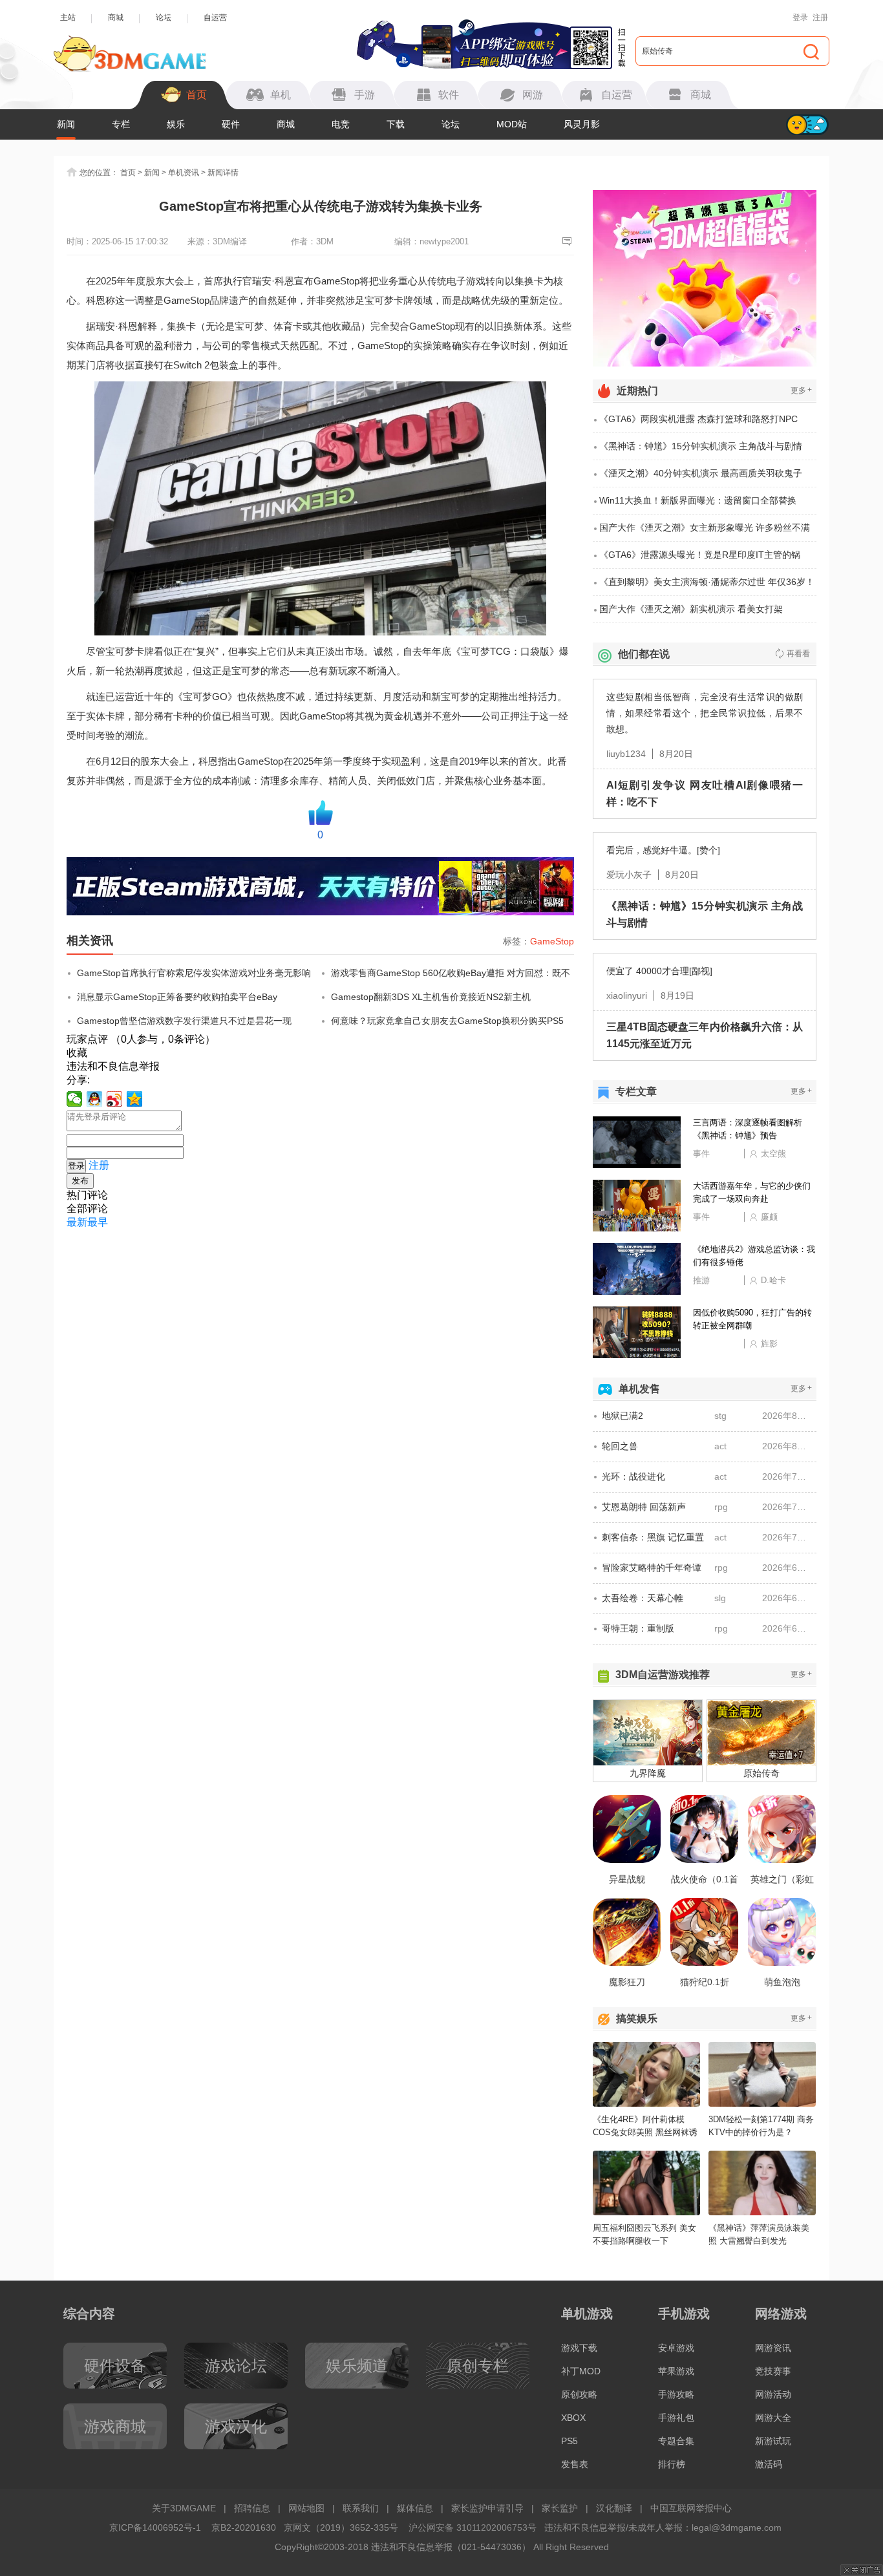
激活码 (769, 2464)
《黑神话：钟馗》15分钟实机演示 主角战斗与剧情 (701, 446)
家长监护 (560, 2508)
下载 (396, 124)
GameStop (552, 941)
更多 (801, 390)
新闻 (66, 124)
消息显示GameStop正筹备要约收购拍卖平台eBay (177, 997)
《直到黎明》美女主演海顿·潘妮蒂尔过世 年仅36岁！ (707, 582)
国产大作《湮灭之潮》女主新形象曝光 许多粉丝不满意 (705, 532)
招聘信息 (252, 2508)
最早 (98, 1222)
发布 (80, 1181)
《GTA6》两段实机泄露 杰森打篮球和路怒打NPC (698, 419)
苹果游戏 (676, 2371)
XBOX (573, 2418)
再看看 (798, 654)
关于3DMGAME (184, 2508)
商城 (116, 17)
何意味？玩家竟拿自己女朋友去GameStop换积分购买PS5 (447, 1021)
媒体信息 (415, 2508)
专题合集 (676, 2441)
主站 (68, 17)
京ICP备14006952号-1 (155, 2528)
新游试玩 (773, 2441)
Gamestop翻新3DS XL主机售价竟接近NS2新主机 (431, 997)
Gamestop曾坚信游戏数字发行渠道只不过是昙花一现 (184, 1021)
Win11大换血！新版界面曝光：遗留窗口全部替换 (698, 500)
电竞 (341, 124)
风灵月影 (582, 124)
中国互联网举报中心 (691, 2508)
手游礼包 (676, 2418)
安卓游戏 (676, 2348)
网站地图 (306, 2508)
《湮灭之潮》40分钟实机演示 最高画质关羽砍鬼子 (701, 473)
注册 (820, 17)
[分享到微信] (75, 1099)
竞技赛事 (773, 2371)
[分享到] (135, 1099)
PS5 (569, 2441)
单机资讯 (184, 173)
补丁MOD (581, 2371)
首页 (128, 173)
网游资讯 (773, 2348)
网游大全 (773, 2418)
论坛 (164, 17)
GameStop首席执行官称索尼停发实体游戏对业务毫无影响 (194, 973)
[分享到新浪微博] (115, 1099)
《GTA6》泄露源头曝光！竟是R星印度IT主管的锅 (700, 555)
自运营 (215, 17)
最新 (77, 1222)
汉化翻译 (614, 2508)
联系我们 (361, 2508)
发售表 (575, 2464)
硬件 (231, 124)
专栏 (121, 124)
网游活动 (773, 2394)
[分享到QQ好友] (95, 1099)
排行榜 (672, 2464)
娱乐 (176, 124)
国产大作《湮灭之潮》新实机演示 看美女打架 (691, 609)
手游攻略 (676, 2394)
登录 (800, 17)
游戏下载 (579, 2348)
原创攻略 (579, 2394)
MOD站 (512, 124)
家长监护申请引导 (487, 2508)
